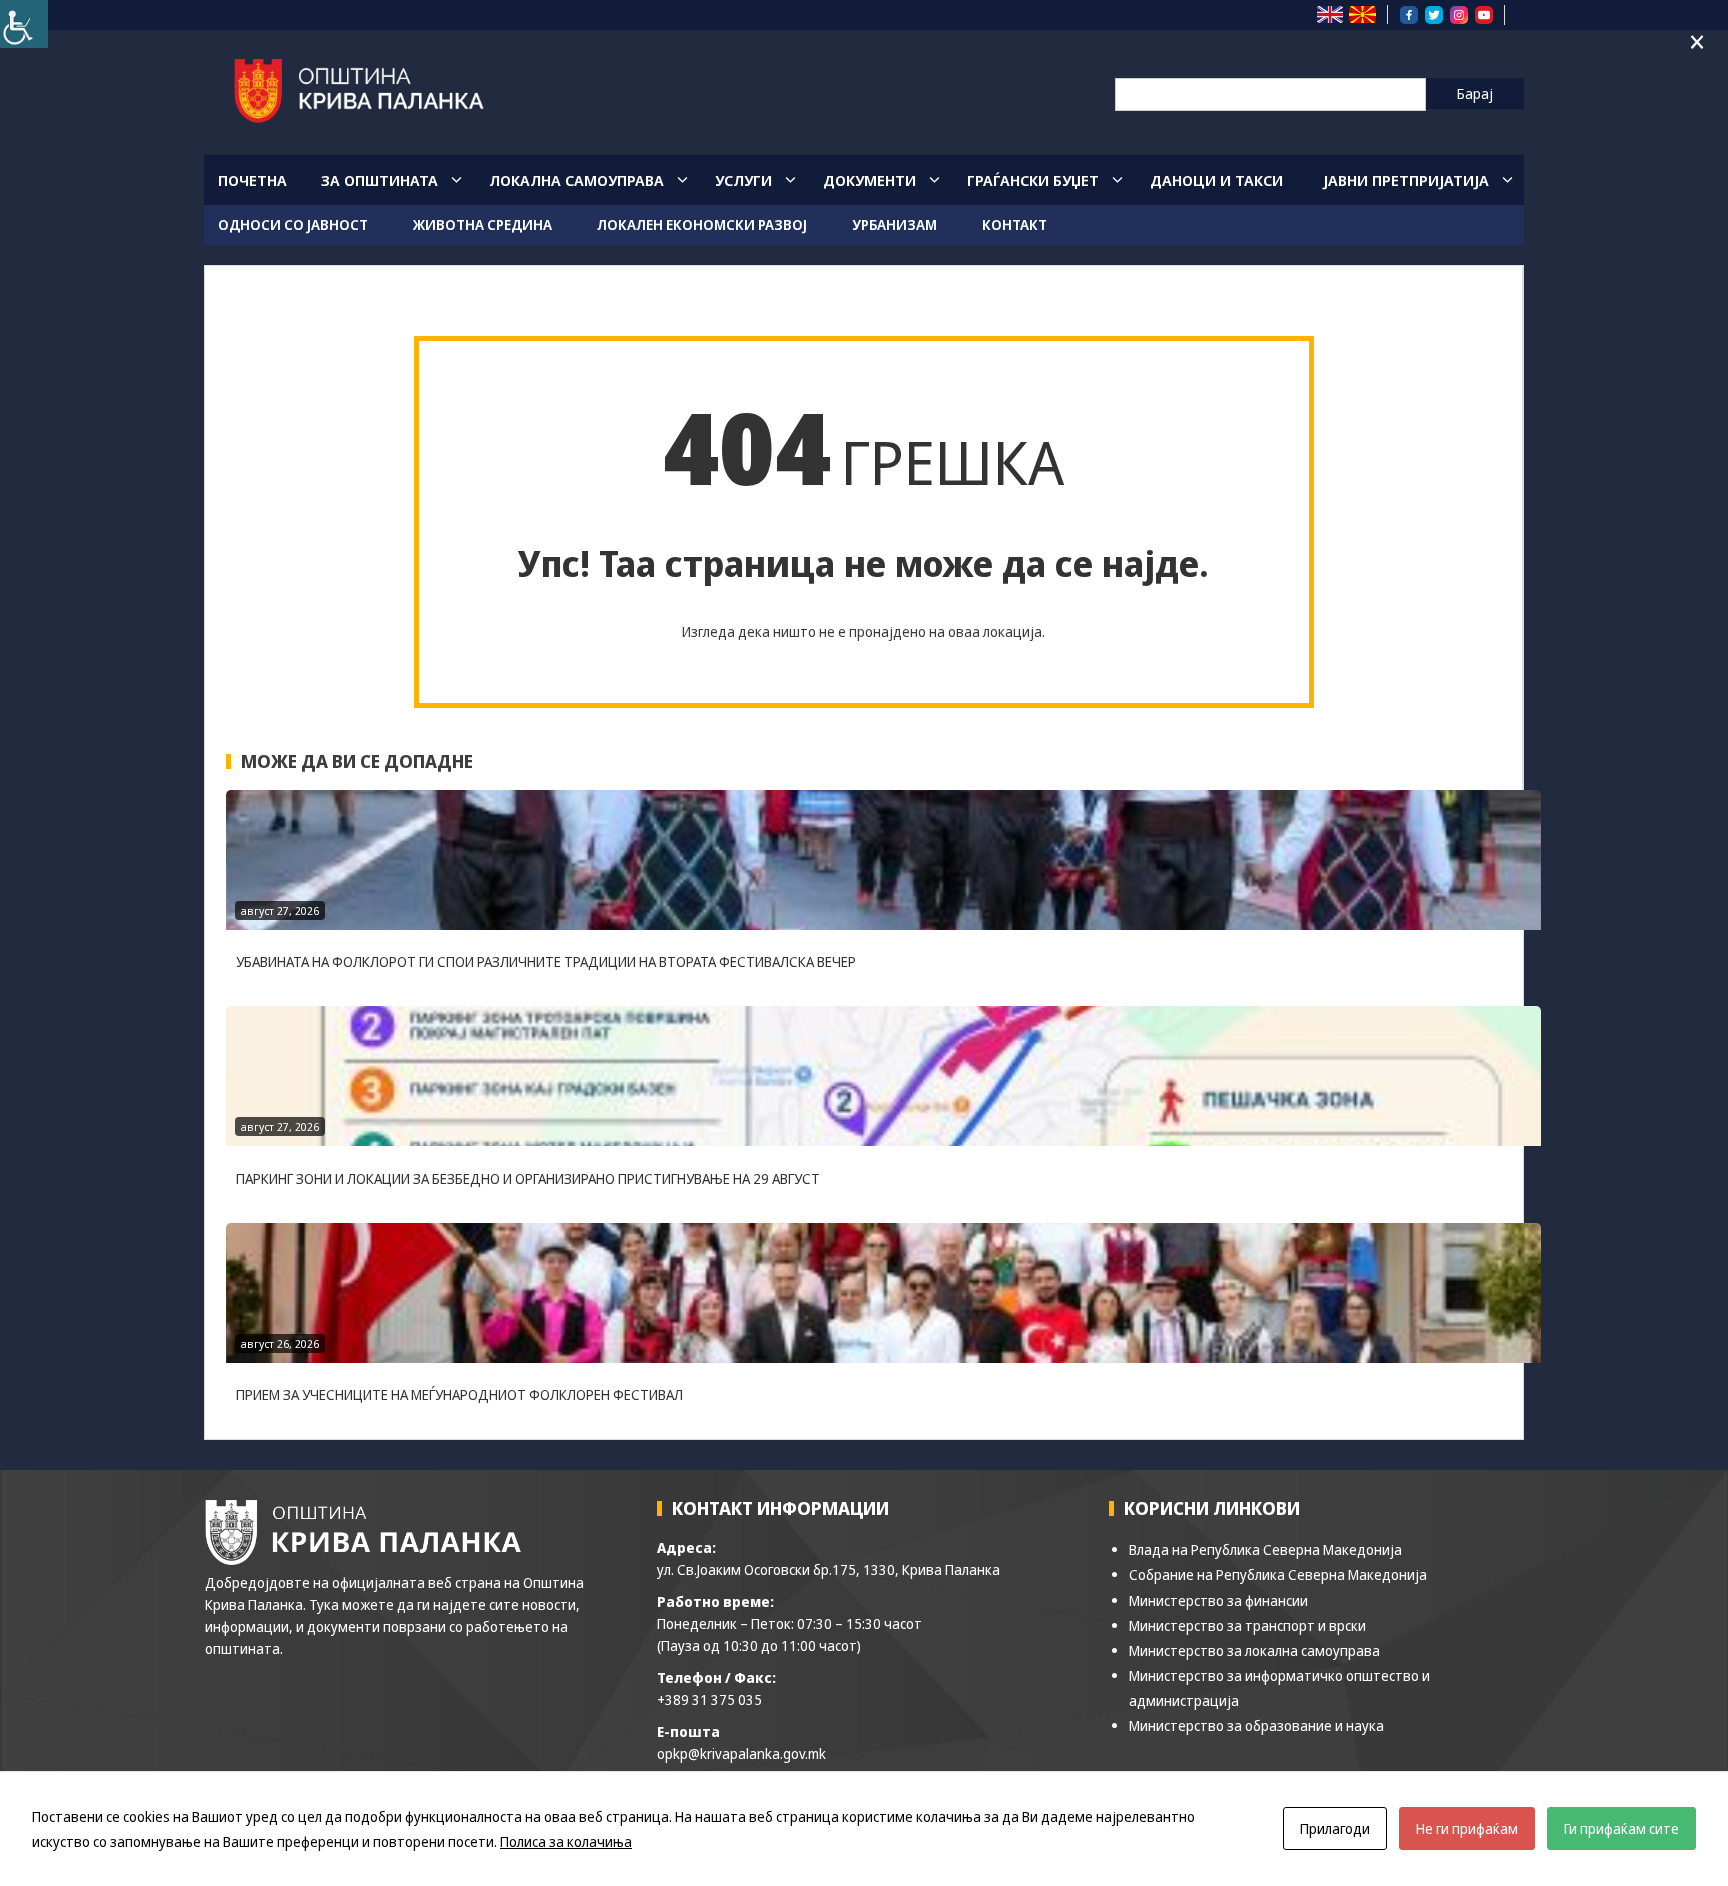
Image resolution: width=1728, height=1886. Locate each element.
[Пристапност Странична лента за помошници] (24, 24)
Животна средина (482, 224)
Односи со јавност (293, 224)
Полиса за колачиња (566, 1841)
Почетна (252, 180)
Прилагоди (1335, 1828)
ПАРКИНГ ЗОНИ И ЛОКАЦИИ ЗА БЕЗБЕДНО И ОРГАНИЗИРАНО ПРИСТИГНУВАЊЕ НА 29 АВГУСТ (528, 1178)
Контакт (1014, 224)
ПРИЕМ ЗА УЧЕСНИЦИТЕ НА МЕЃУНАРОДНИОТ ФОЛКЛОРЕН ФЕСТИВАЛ (459, 1394)
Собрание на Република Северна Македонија (1278, 1574)
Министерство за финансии (1218, 1600)
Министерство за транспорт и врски (1247, 1625)
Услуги (743, 180)
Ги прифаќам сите (1621, 1828)
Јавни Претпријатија (1406, 180)
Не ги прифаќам (1467, 1828)
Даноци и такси (1216, 180)
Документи (869, 180)
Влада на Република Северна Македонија (1265, 1549)
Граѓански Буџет (1033, 180)
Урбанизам (894, 224)
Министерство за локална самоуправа (1254, 1650)
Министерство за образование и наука (1256, 1725)
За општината (379, 180)
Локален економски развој (702, 224)
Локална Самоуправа (576, 180)
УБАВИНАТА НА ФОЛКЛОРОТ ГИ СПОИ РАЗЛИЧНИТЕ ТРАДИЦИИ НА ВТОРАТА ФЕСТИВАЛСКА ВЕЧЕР (546, 961)
